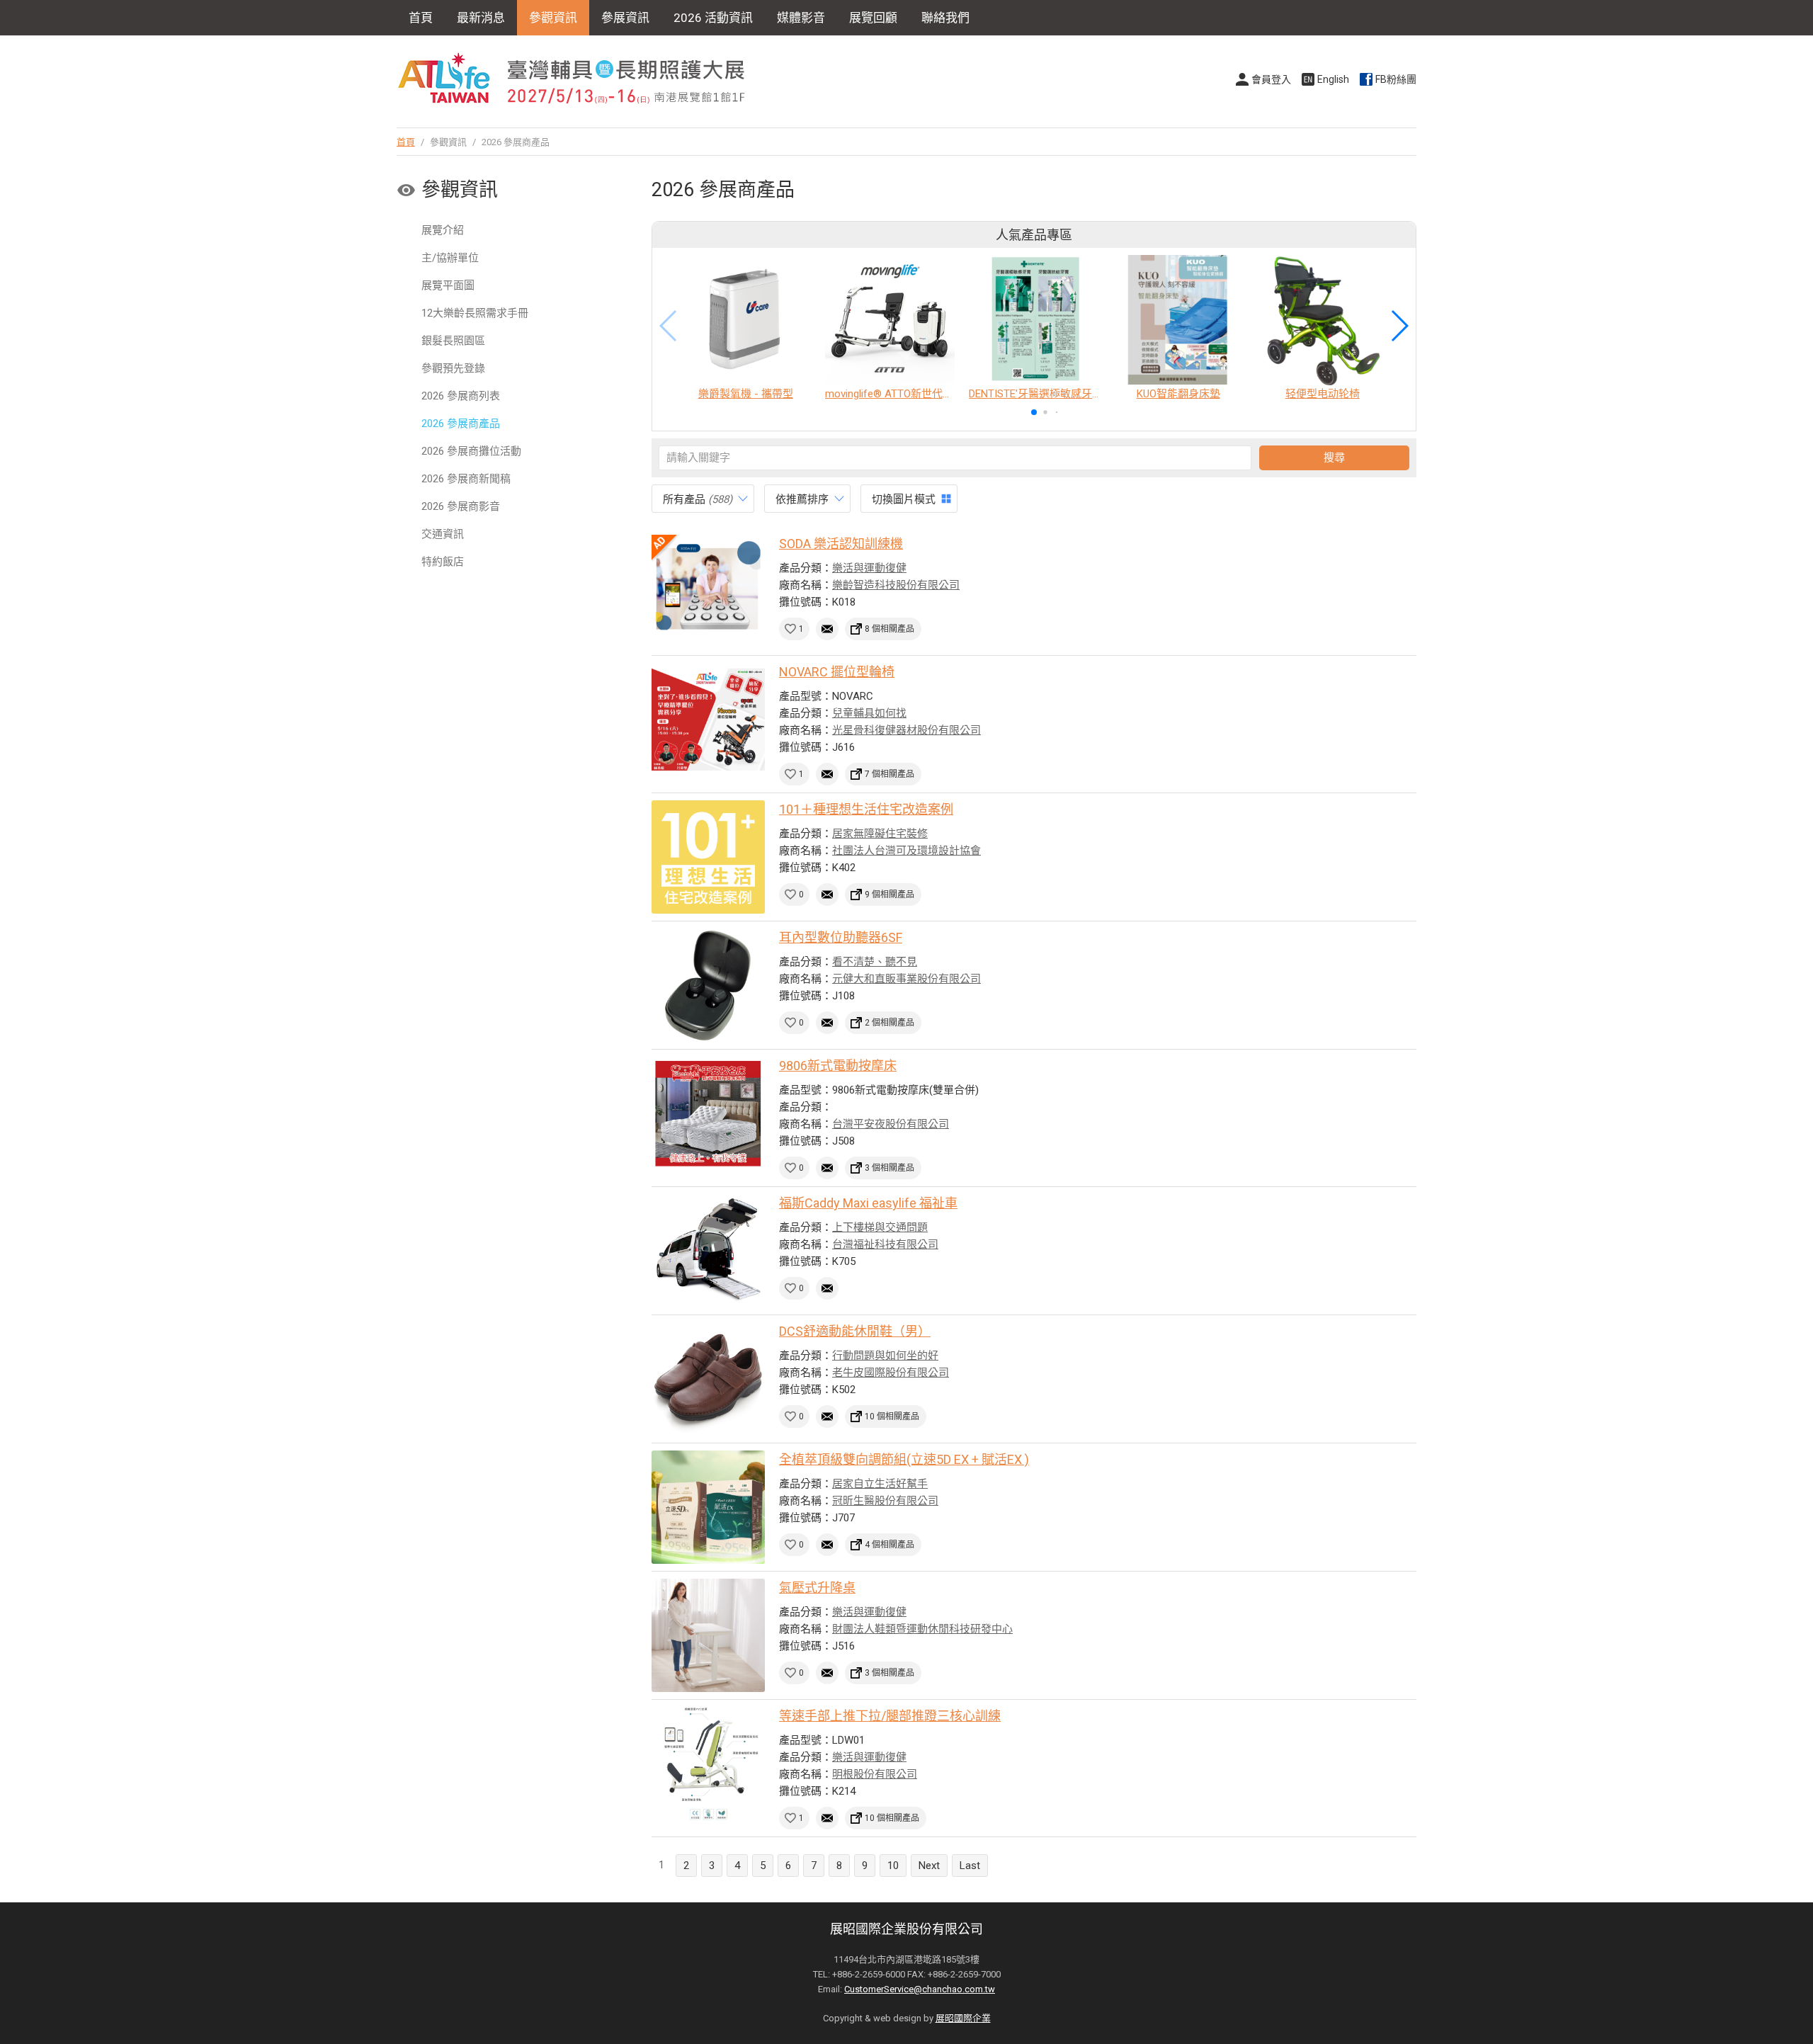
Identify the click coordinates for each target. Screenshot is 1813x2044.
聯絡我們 (945, 18)
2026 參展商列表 (461, 396)
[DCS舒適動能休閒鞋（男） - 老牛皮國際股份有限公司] (708, 1379)
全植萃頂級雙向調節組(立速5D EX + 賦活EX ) (904, 1459)
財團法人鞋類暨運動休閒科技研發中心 (922, 1629)
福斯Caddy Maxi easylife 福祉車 (868, 1203)
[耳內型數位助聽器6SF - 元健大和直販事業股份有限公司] (708, 985)
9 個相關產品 (890, 895)
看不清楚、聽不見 (875, 962)
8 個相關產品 (890, 629)
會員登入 (1271, 79)
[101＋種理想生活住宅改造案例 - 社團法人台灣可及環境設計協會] (708, 857)
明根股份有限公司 (875, 1774)
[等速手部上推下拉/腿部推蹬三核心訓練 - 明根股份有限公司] (708, 1764)
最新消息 (481, 18)
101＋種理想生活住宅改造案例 (866, 809)
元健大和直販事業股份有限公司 (906, 979)
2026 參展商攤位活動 (471, 451)
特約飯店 (443, 562)
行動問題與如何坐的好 (885, 1356)
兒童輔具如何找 (869, 713)
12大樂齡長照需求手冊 (475, 313)
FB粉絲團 (1396, 79)
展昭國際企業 (963, 2018)
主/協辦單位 (450, 258)
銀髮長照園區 (453, 341)
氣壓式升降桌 (817, 1588)
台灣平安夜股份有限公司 (891, 1124)
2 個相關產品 (890, 1023)
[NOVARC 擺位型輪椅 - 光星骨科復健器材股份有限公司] (708, 720)
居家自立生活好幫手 (880, 1484)
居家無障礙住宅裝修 (880, 834)
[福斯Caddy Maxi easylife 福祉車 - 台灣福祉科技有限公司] (708, 1251)
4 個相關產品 (890, 1545)
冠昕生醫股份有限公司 (885, 1501)
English (1333, 79)
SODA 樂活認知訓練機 (841, 544)
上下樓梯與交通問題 (880, 1227)
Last (970, 1866)
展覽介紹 (443, 230)
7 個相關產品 (890, 774)
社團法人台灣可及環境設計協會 (906, 851)
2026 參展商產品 (461, 424)
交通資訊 (443, 534)
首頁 (421, 18)
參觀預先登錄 (453, 368)
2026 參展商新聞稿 (466, 479)
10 (893, 1866)
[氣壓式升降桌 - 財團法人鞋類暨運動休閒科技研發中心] (708, 1635)
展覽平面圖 (448, 285)
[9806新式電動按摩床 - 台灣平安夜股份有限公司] (708, 1113)
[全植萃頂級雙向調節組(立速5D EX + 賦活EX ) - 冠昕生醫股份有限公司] (708, 1507)
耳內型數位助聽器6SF (841, 937)
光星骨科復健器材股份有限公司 (906, 730)
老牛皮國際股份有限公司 (891, 1373)
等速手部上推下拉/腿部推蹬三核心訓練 (890, 1716)
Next (929, 1866)
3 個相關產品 (890, 1168)
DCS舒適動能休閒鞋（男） (855, 1331)
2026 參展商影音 (461, 506)
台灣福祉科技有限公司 (885, 1244)
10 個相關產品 (892, 1416)
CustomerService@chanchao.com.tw (920, 1989)
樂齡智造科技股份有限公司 (896, 585)
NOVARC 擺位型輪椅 (837, 672)
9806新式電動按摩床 (838, 1066)
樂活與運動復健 (869, 568)
